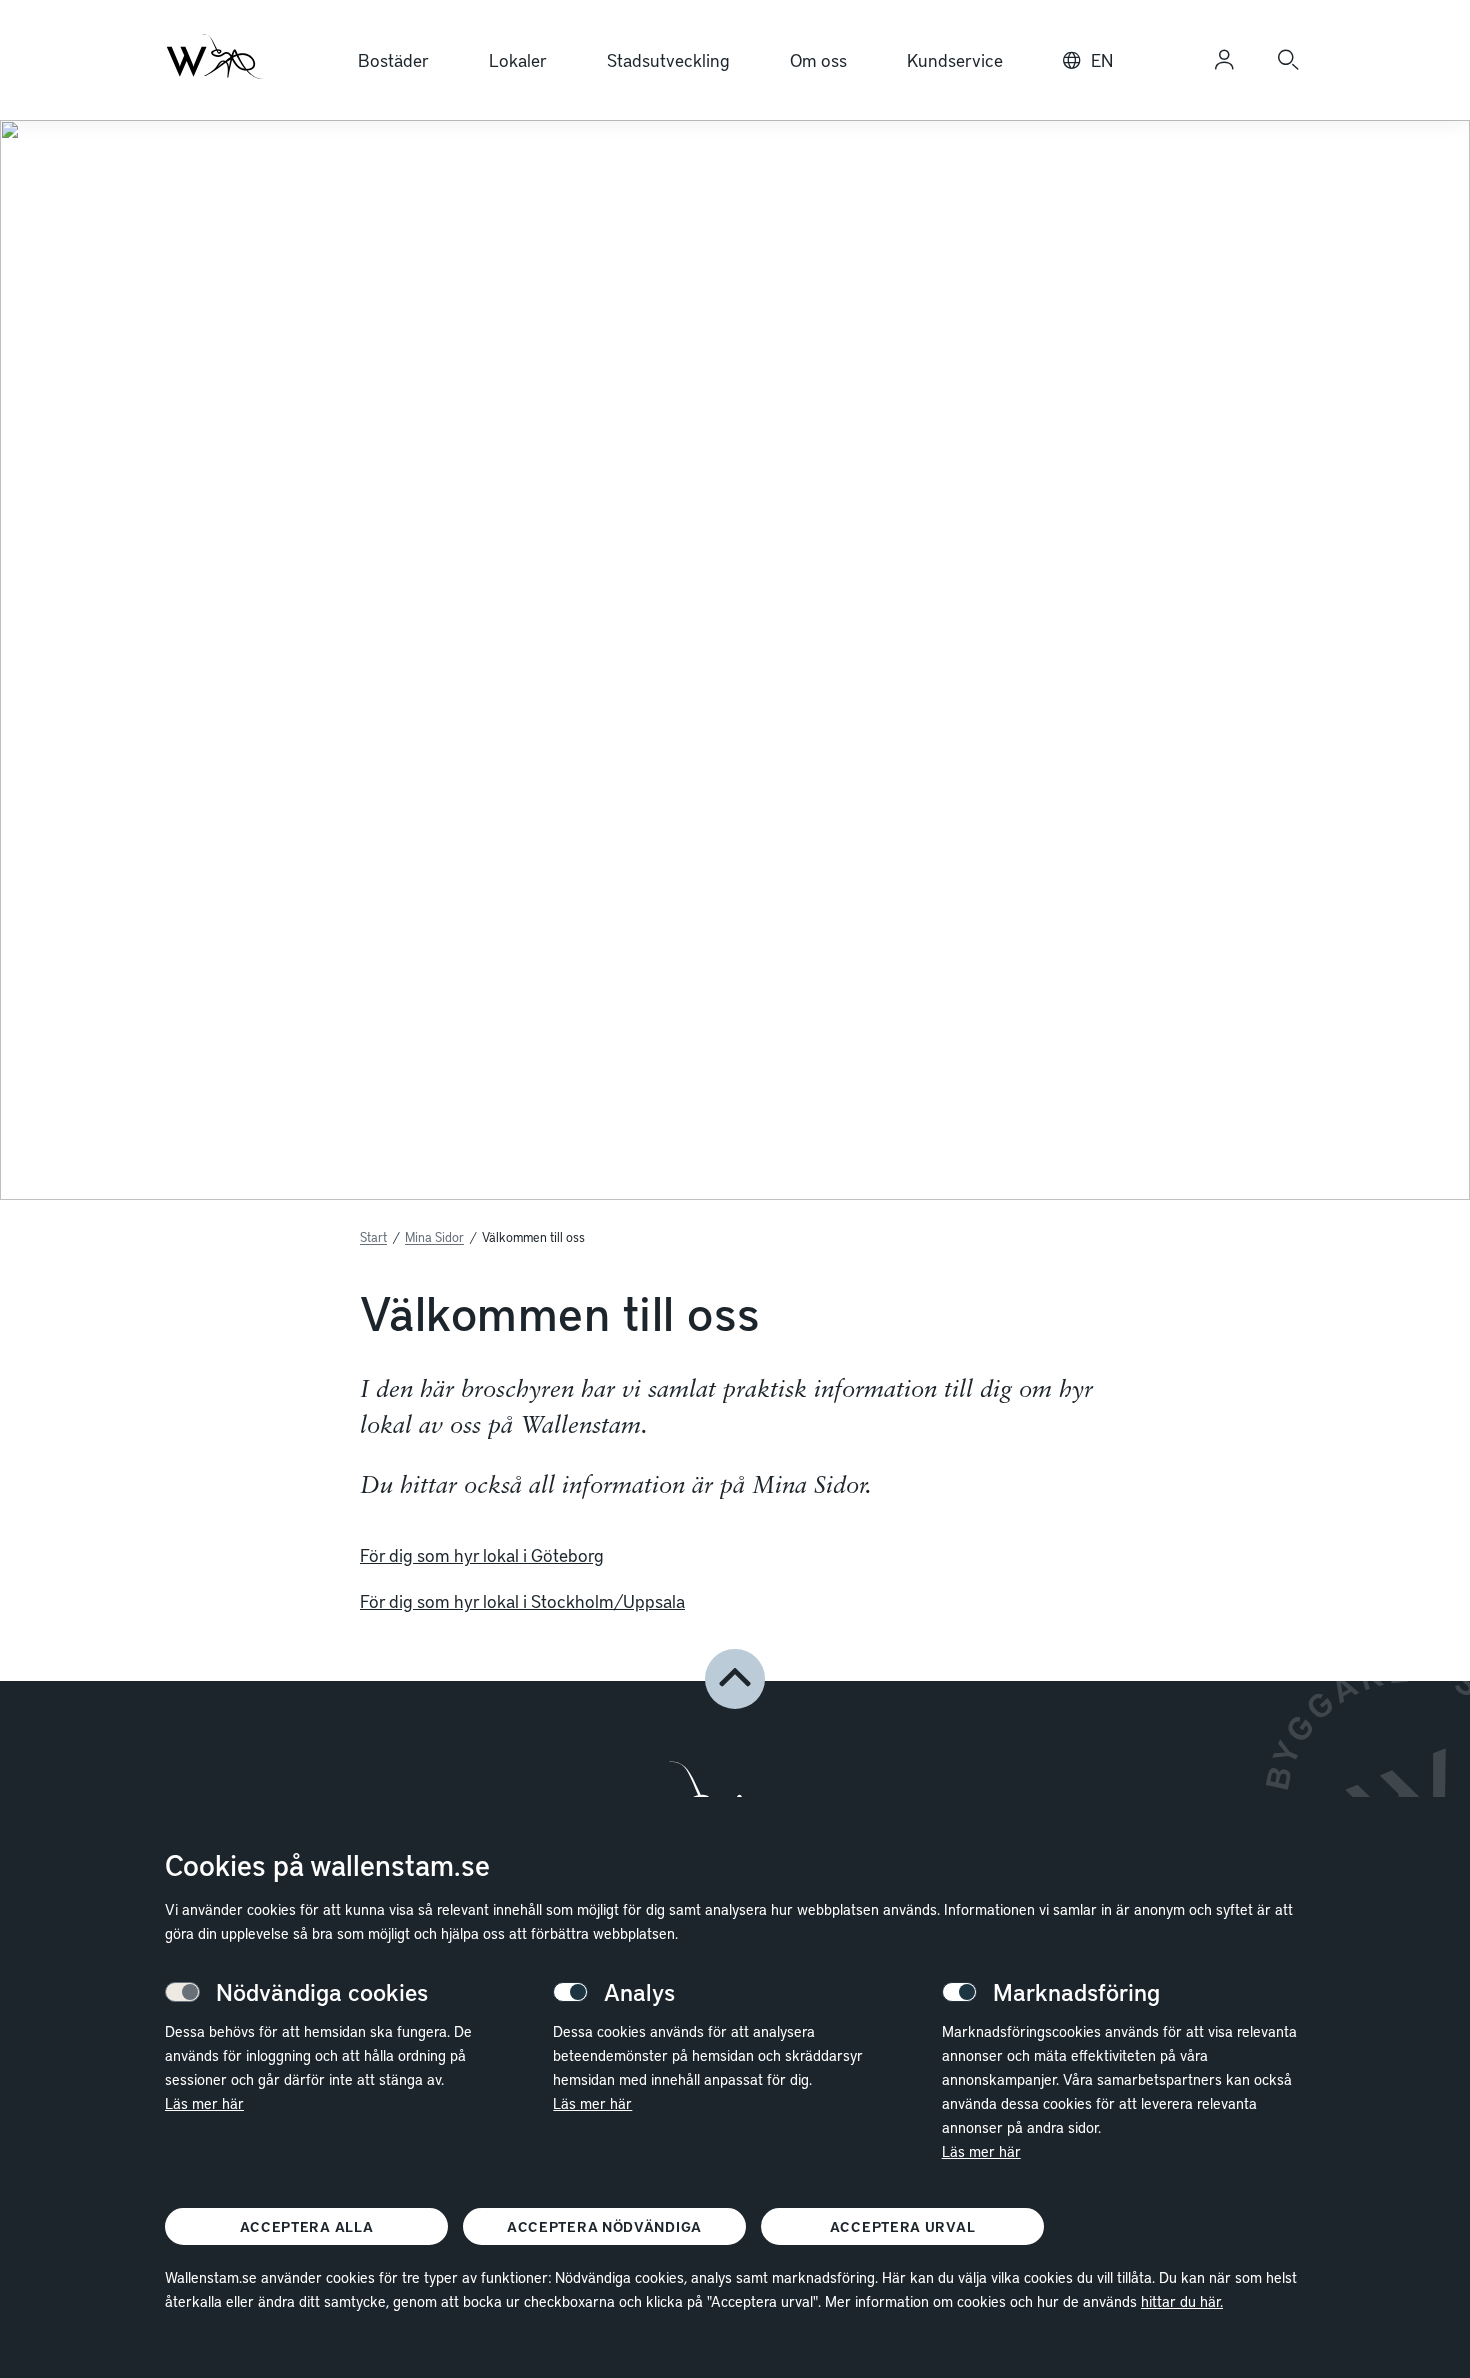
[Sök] (1288, 60)
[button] (735, 1679)
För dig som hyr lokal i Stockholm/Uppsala (522, 1600)
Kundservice (955, 59)
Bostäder (393, 59)
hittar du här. (1182, 2301)
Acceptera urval (903, 2226)
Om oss (818, 59)
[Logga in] (1224, 60)
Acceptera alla (307, 2226)
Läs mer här (204, 2103)
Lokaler (518, 59)
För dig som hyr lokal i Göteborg (482, 1554)
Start (373, 1237)
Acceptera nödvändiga (604, 2226)
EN (1102, 59)
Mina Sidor (434, 1237)
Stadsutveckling (668, 59)
